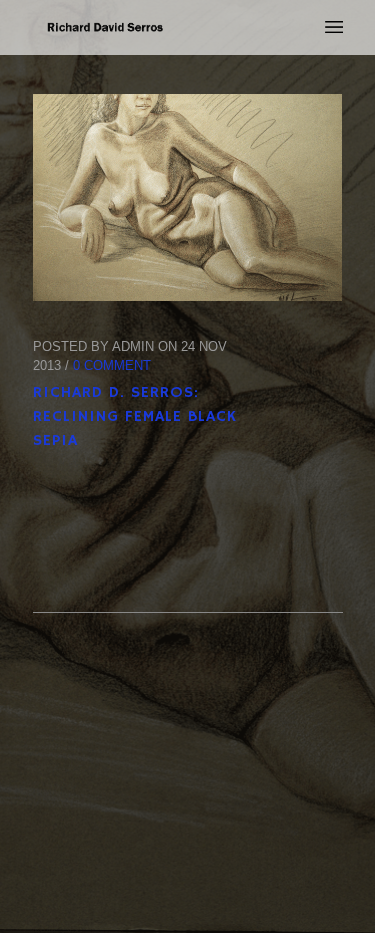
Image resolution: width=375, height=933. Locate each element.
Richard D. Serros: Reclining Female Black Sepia (135, 417)
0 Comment (112, 365)
